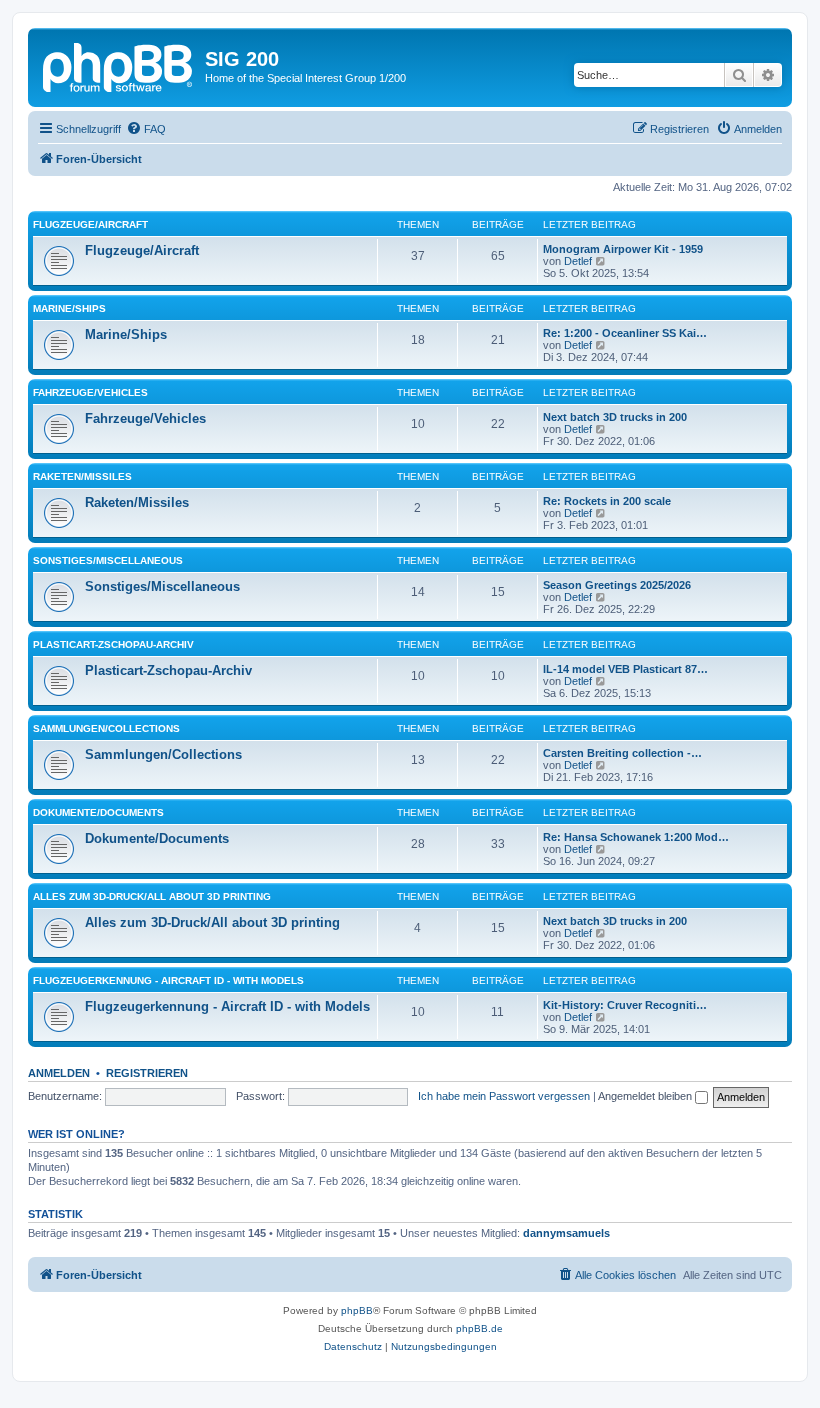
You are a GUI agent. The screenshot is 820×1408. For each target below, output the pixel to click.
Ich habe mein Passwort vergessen (504, 1096)
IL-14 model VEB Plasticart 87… (625, 669)
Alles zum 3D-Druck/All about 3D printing (152, 896)
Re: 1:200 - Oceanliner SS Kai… (625, 333)
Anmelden (59, 1073)
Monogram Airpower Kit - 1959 (623, 249)
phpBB (357, 1310)
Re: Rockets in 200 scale (607, 501)
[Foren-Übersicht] (119, 65)
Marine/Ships (69, 308)
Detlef (578, 261)
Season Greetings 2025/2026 (617, 585)
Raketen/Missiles (82, 476)
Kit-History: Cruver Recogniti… (625, 1005)
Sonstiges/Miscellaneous (108, 560)
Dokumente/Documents (98, 812)
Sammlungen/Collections (106, 728)
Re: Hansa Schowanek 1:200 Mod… (636, 837)
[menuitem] (146, 129)
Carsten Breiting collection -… (622, 753)
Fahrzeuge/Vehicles (90, 392)
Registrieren (147, 1073)
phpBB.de (479, 1328)
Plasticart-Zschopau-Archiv (113, 644)
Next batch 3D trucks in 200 (615, 417)
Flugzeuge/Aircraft (90, 224)
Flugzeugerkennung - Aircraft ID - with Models (168, 980)
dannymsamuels (566, 1233)
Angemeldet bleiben (646, 1096)
